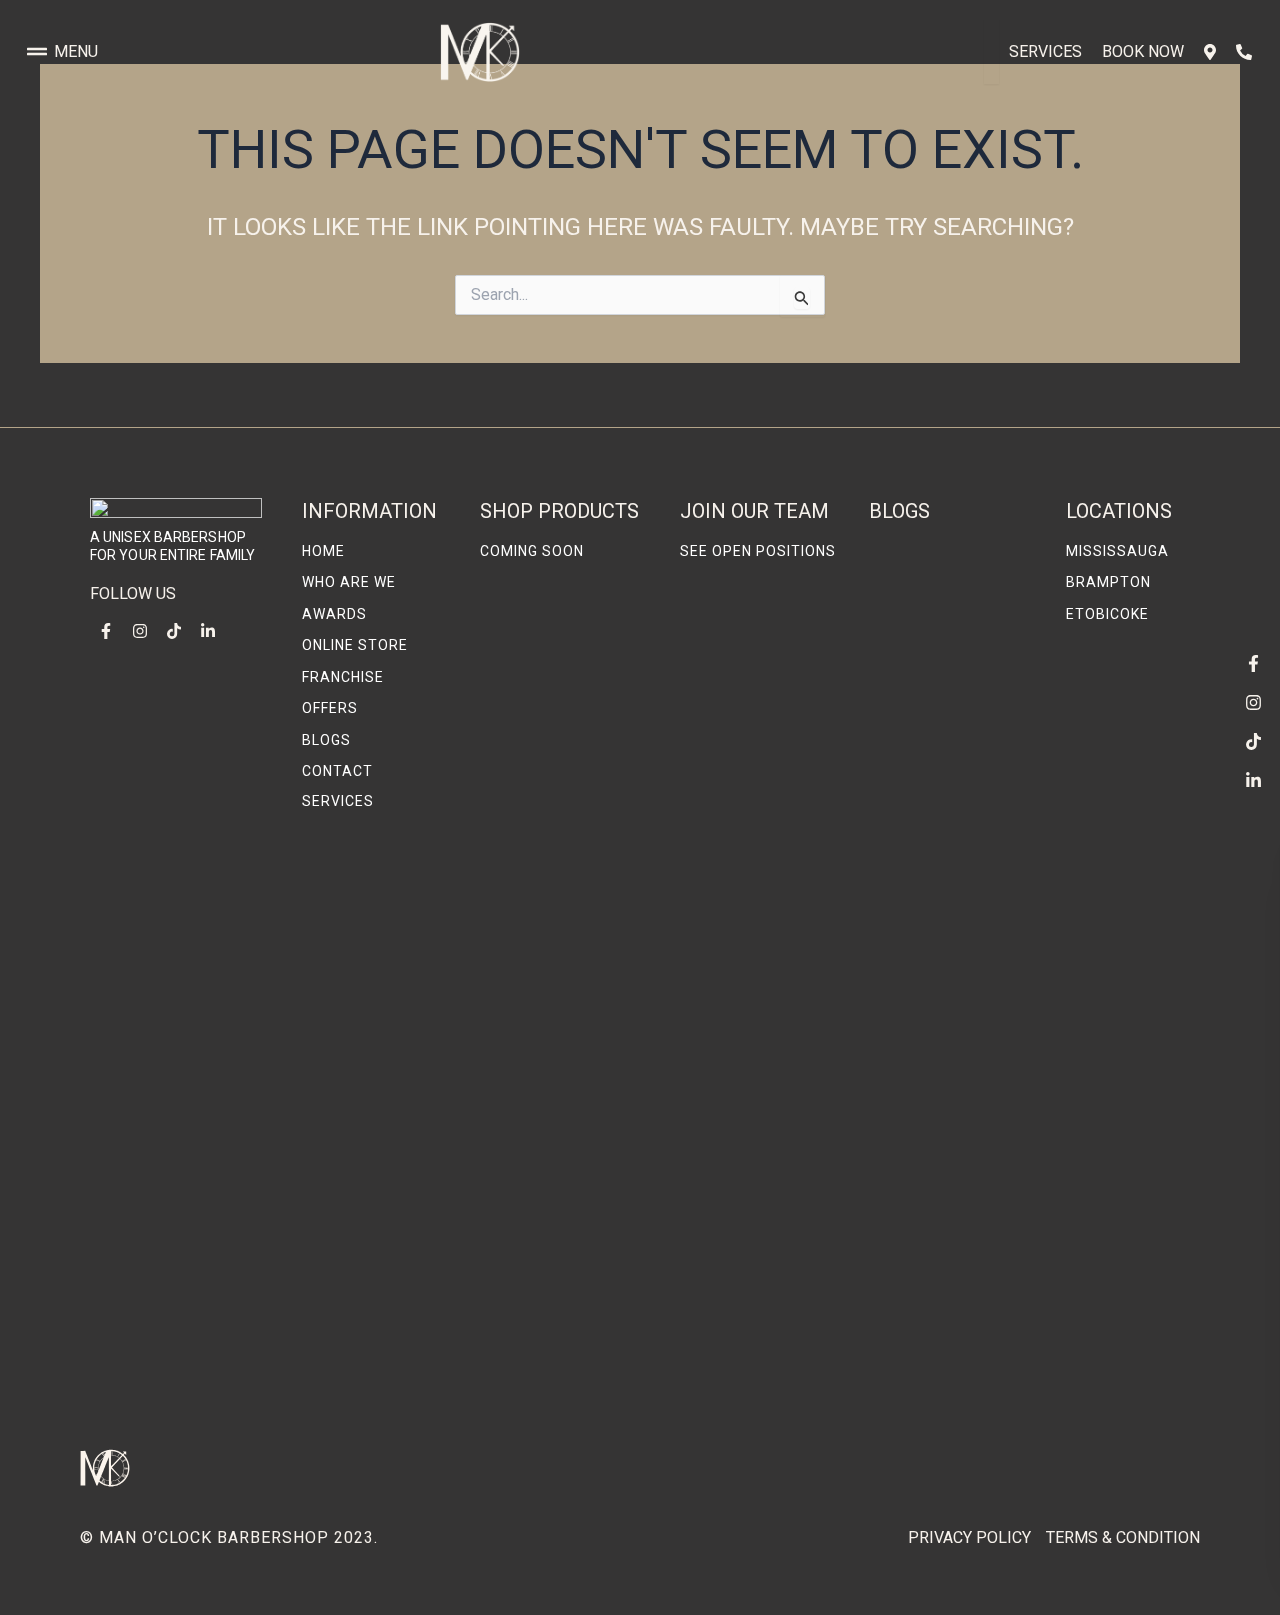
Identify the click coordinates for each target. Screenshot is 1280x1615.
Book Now (1143, 51)
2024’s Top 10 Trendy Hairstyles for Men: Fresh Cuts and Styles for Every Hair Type (952, 878)
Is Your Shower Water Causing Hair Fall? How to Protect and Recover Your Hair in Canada (952, 1098)
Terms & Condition (1123, 1537)
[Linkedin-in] (1253, 780)
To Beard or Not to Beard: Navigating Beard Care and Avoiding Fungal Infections (940, 1355)
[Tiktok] (1253, 741)
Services (1045, 51)
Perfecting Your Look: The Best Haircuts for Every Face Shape (950, 688)
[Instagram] (1253, 702)
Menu (76, 51)
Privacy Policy (969, 1537)
